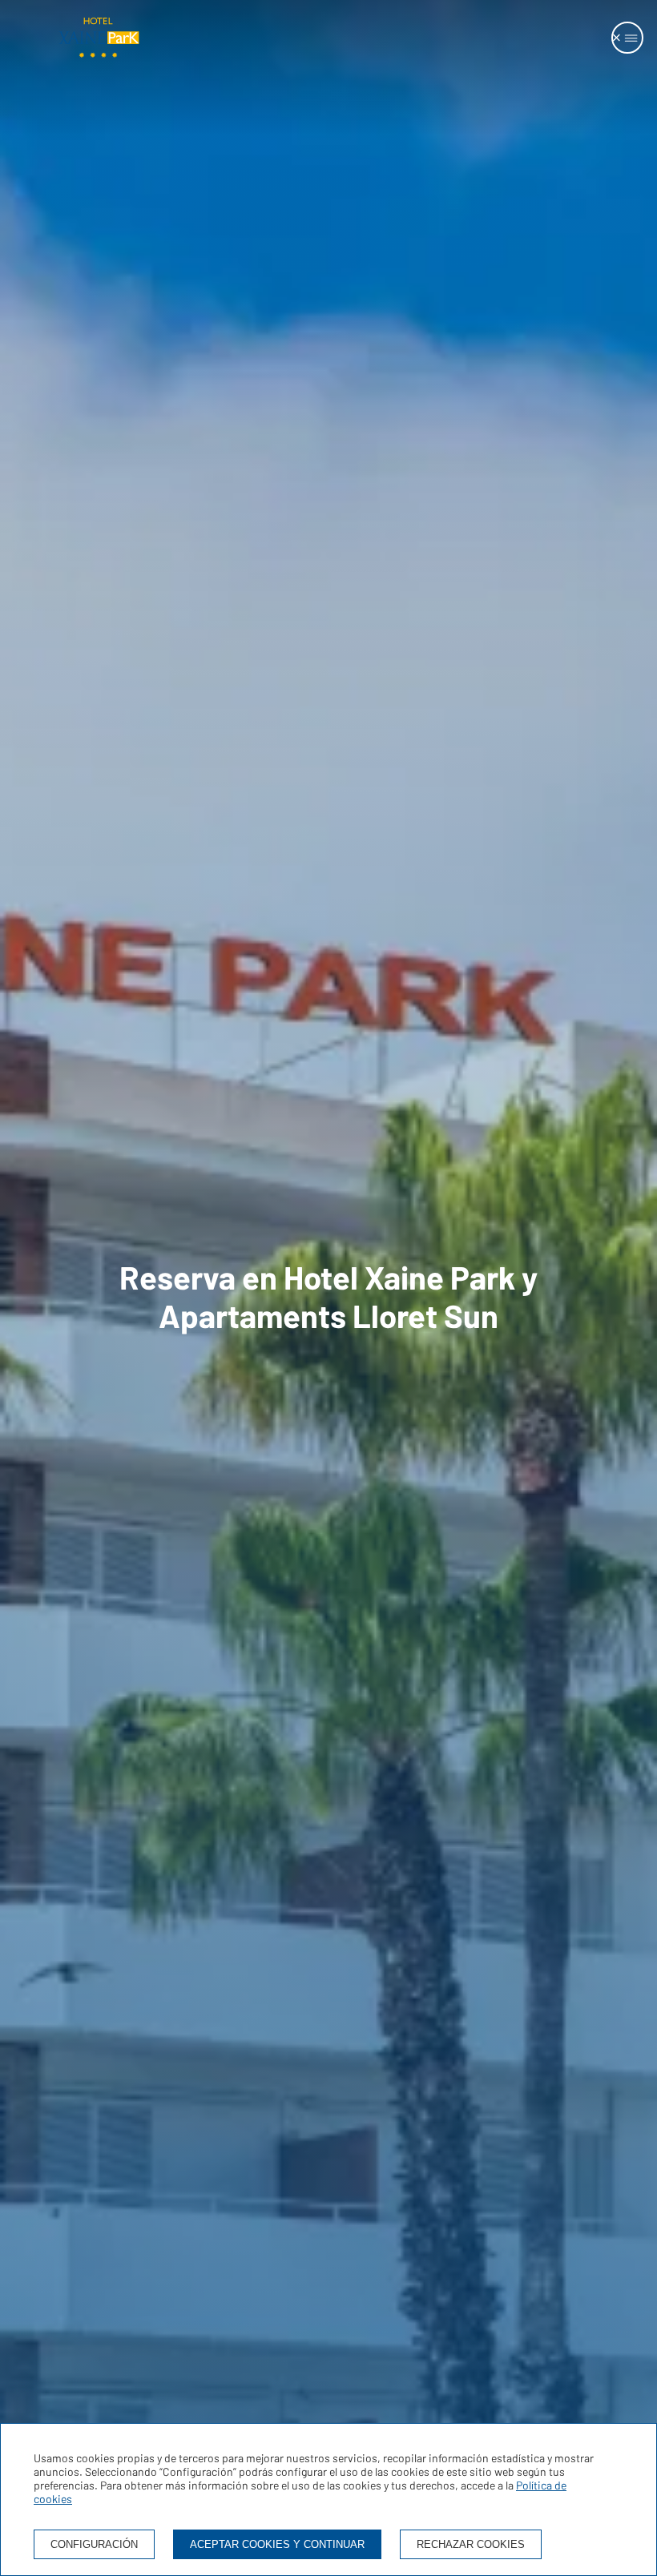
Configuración (94, 2544)
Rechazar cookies (471, 2544)
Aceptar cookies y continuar (277, 2544)
